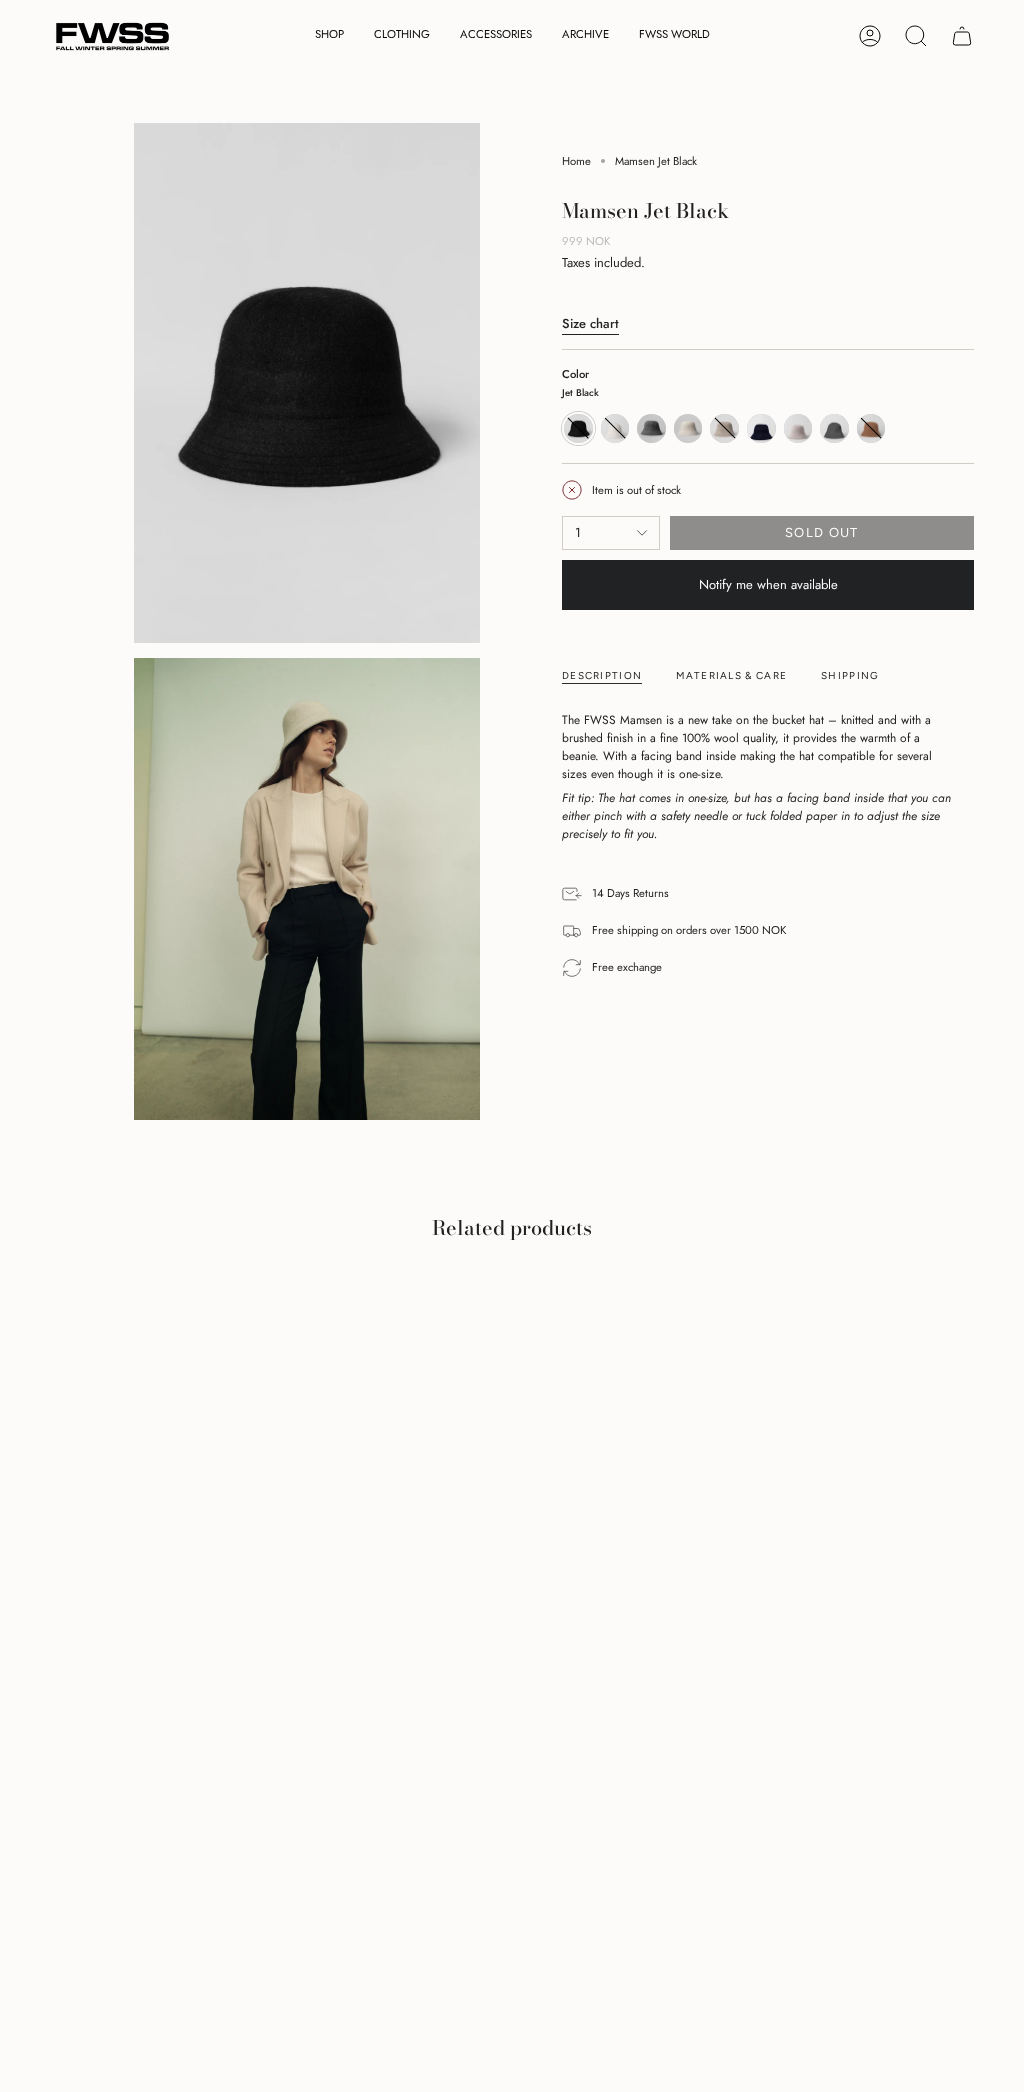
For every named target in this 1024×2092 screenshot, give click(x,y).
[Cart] (962, 36)
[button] (329, 36)
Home (576, 161)
